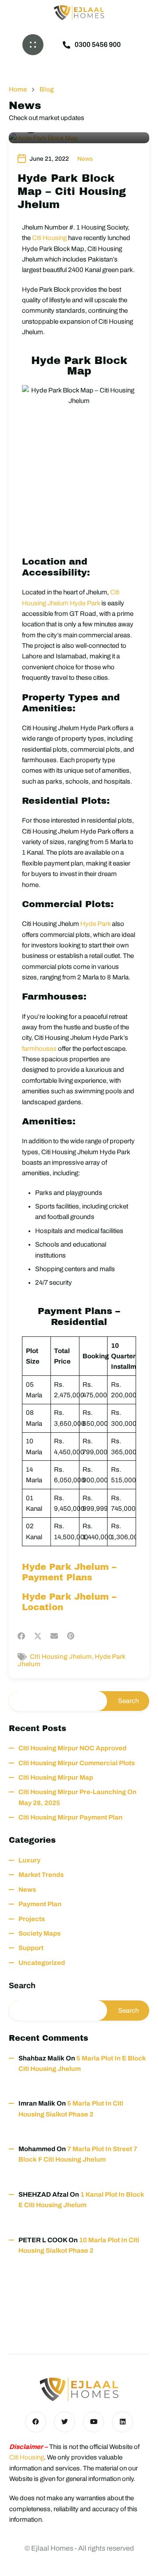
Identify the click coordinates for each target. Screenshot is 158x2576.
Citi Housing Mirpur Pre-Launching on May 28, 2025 (77, 1797)
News (85, 159)
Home (18, 90)
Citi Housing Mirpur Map (56, 1777)
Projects (32, 1919)
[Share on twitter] (38, 1636)
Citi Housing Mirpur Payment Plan (70, 1817)
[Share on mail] (54, 1636)
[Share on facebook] (21, 1636)
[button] (33, 45)
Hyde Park (95, 924)
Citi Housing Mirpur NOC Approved (72, 1748)
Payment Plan (40, 1904)
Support (31, 1948)
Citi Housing (49, 238)
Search (22, 1986)
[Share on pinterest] (71, 1636)
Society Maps (39, 1933)
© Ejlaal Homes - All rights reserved (79, 2548)
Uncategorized (42, 1963)
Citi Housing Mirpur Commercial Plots (77, 1763)
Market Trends (41, 1875)
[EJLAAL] (79, 13)
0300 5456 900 (98, 44)
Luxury (29, 1860)
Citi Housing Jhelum (61, 1657)
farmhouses (39, 1049)
